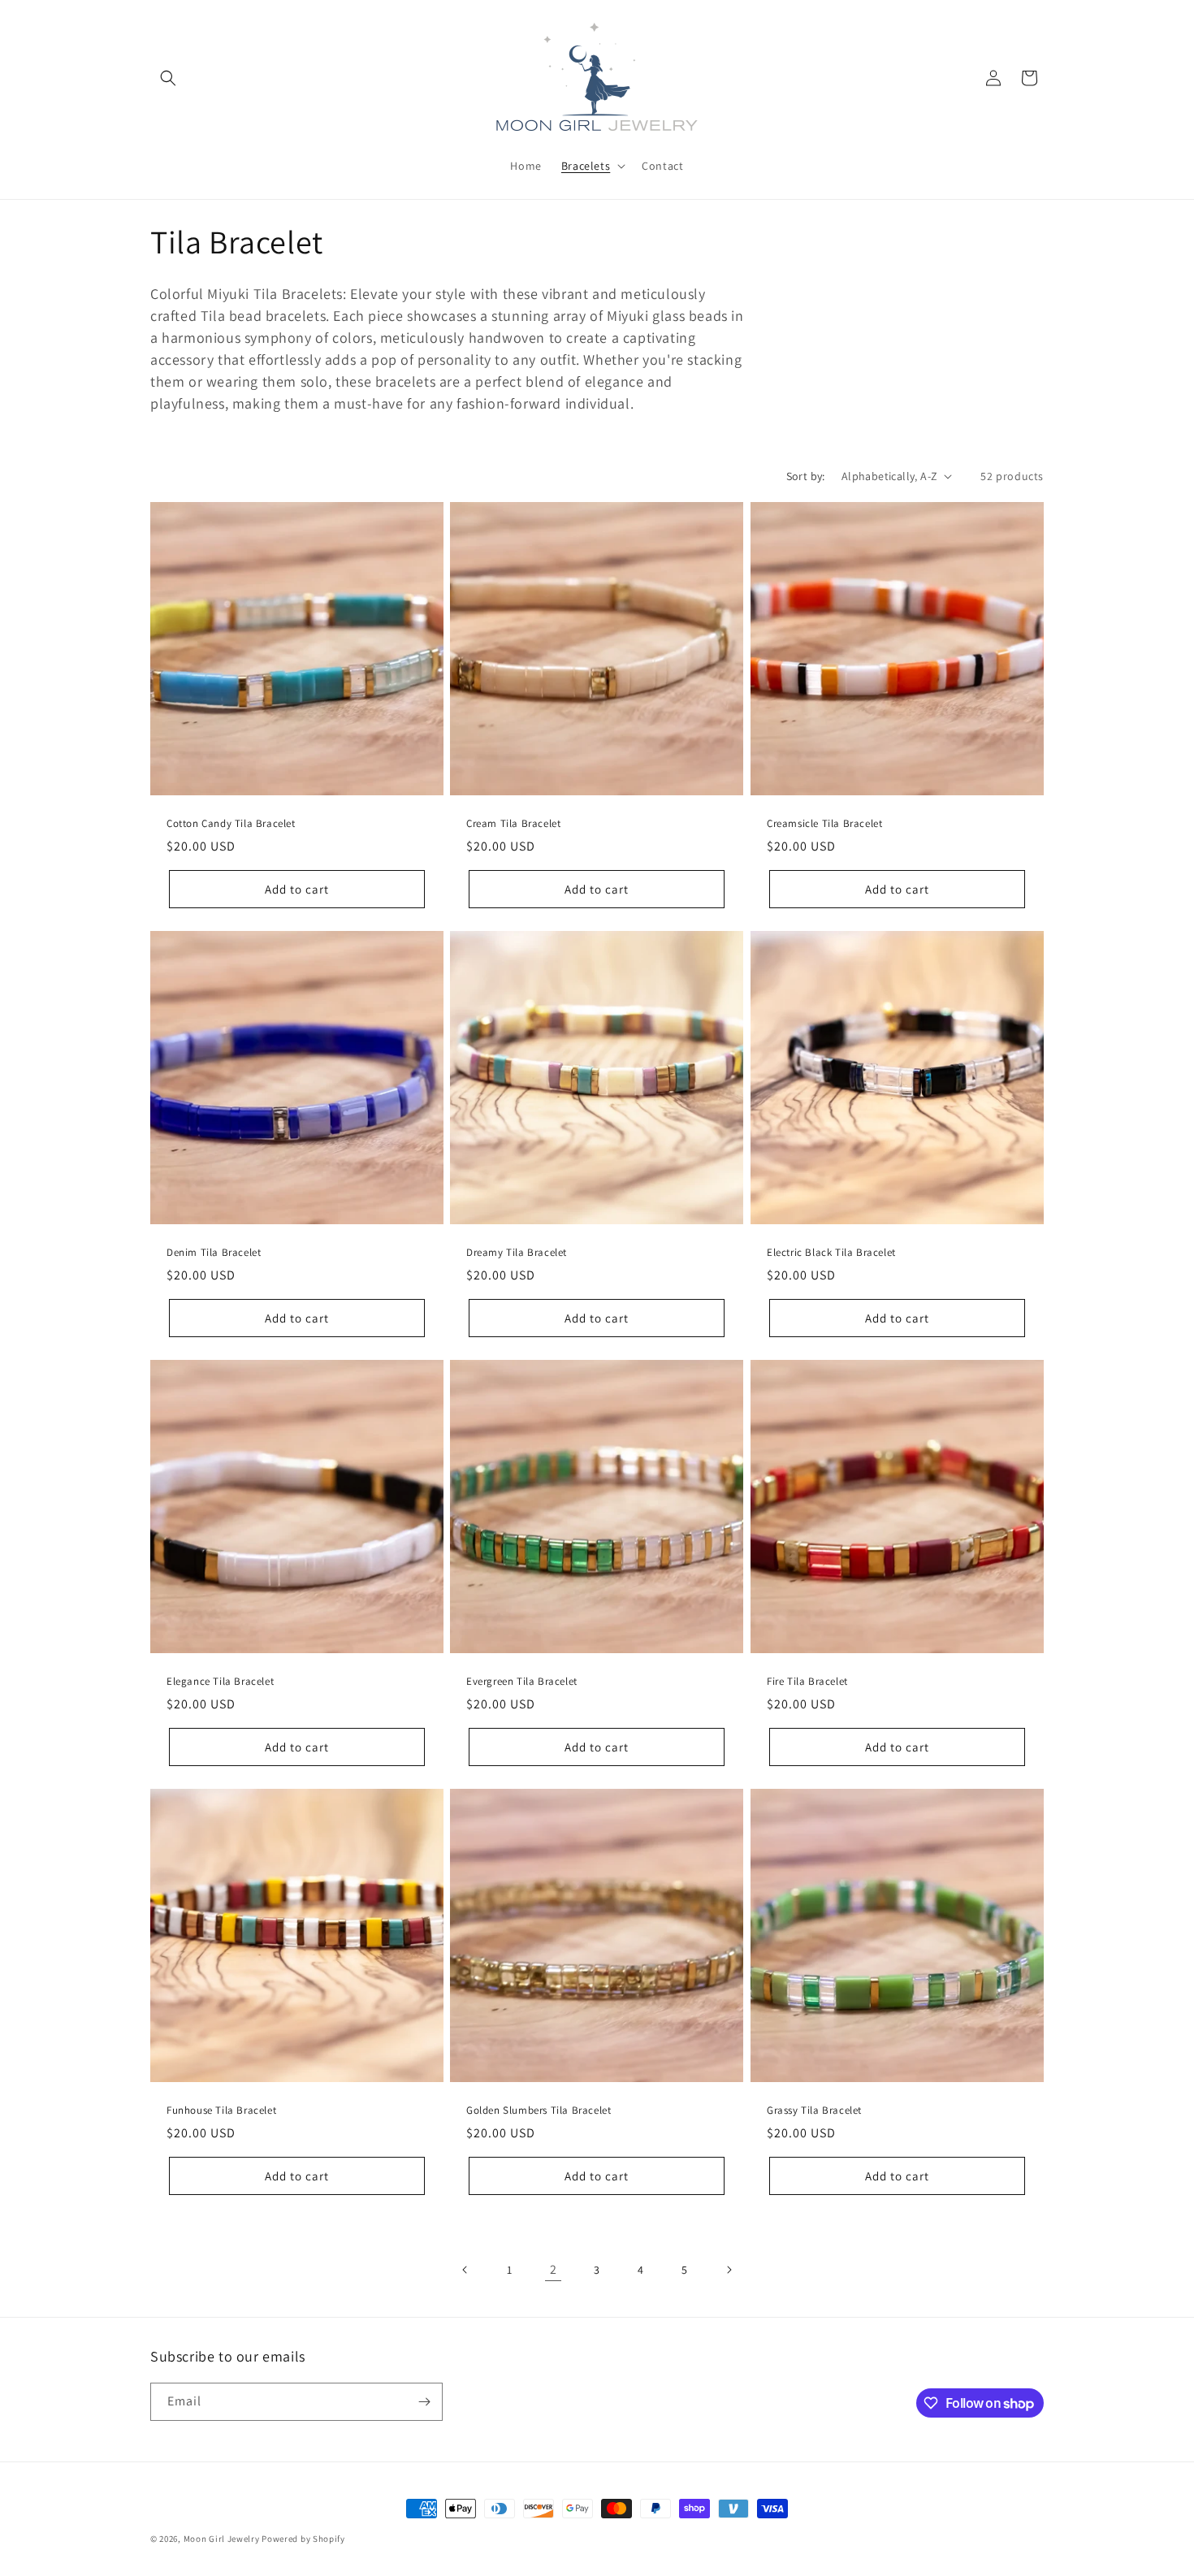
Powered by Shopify (303, 2539)
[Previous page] (465, 2270)
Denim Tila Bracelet (214, 1253)
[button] (168, 78)
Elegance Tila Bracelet (220, 1682)
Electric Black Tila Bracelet (831, 1253)
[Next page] (729, 2270)
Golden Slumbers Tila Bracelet (539, 2111)
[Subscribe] (424, 2402)
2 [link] (554, 2269)
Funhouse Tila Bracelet (221, 2111)
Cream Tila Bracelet (513, 824)
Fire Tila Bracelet (807, 1682)
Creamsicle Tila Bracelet (824, 824)
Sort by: (806, 476)
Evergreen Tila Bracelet (522, 1682)
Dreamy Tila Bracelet (517, 1253)
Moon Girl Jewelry (222, 2539)
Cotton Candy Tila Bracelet (231, 824)
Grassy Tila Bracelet (814, 2111)
